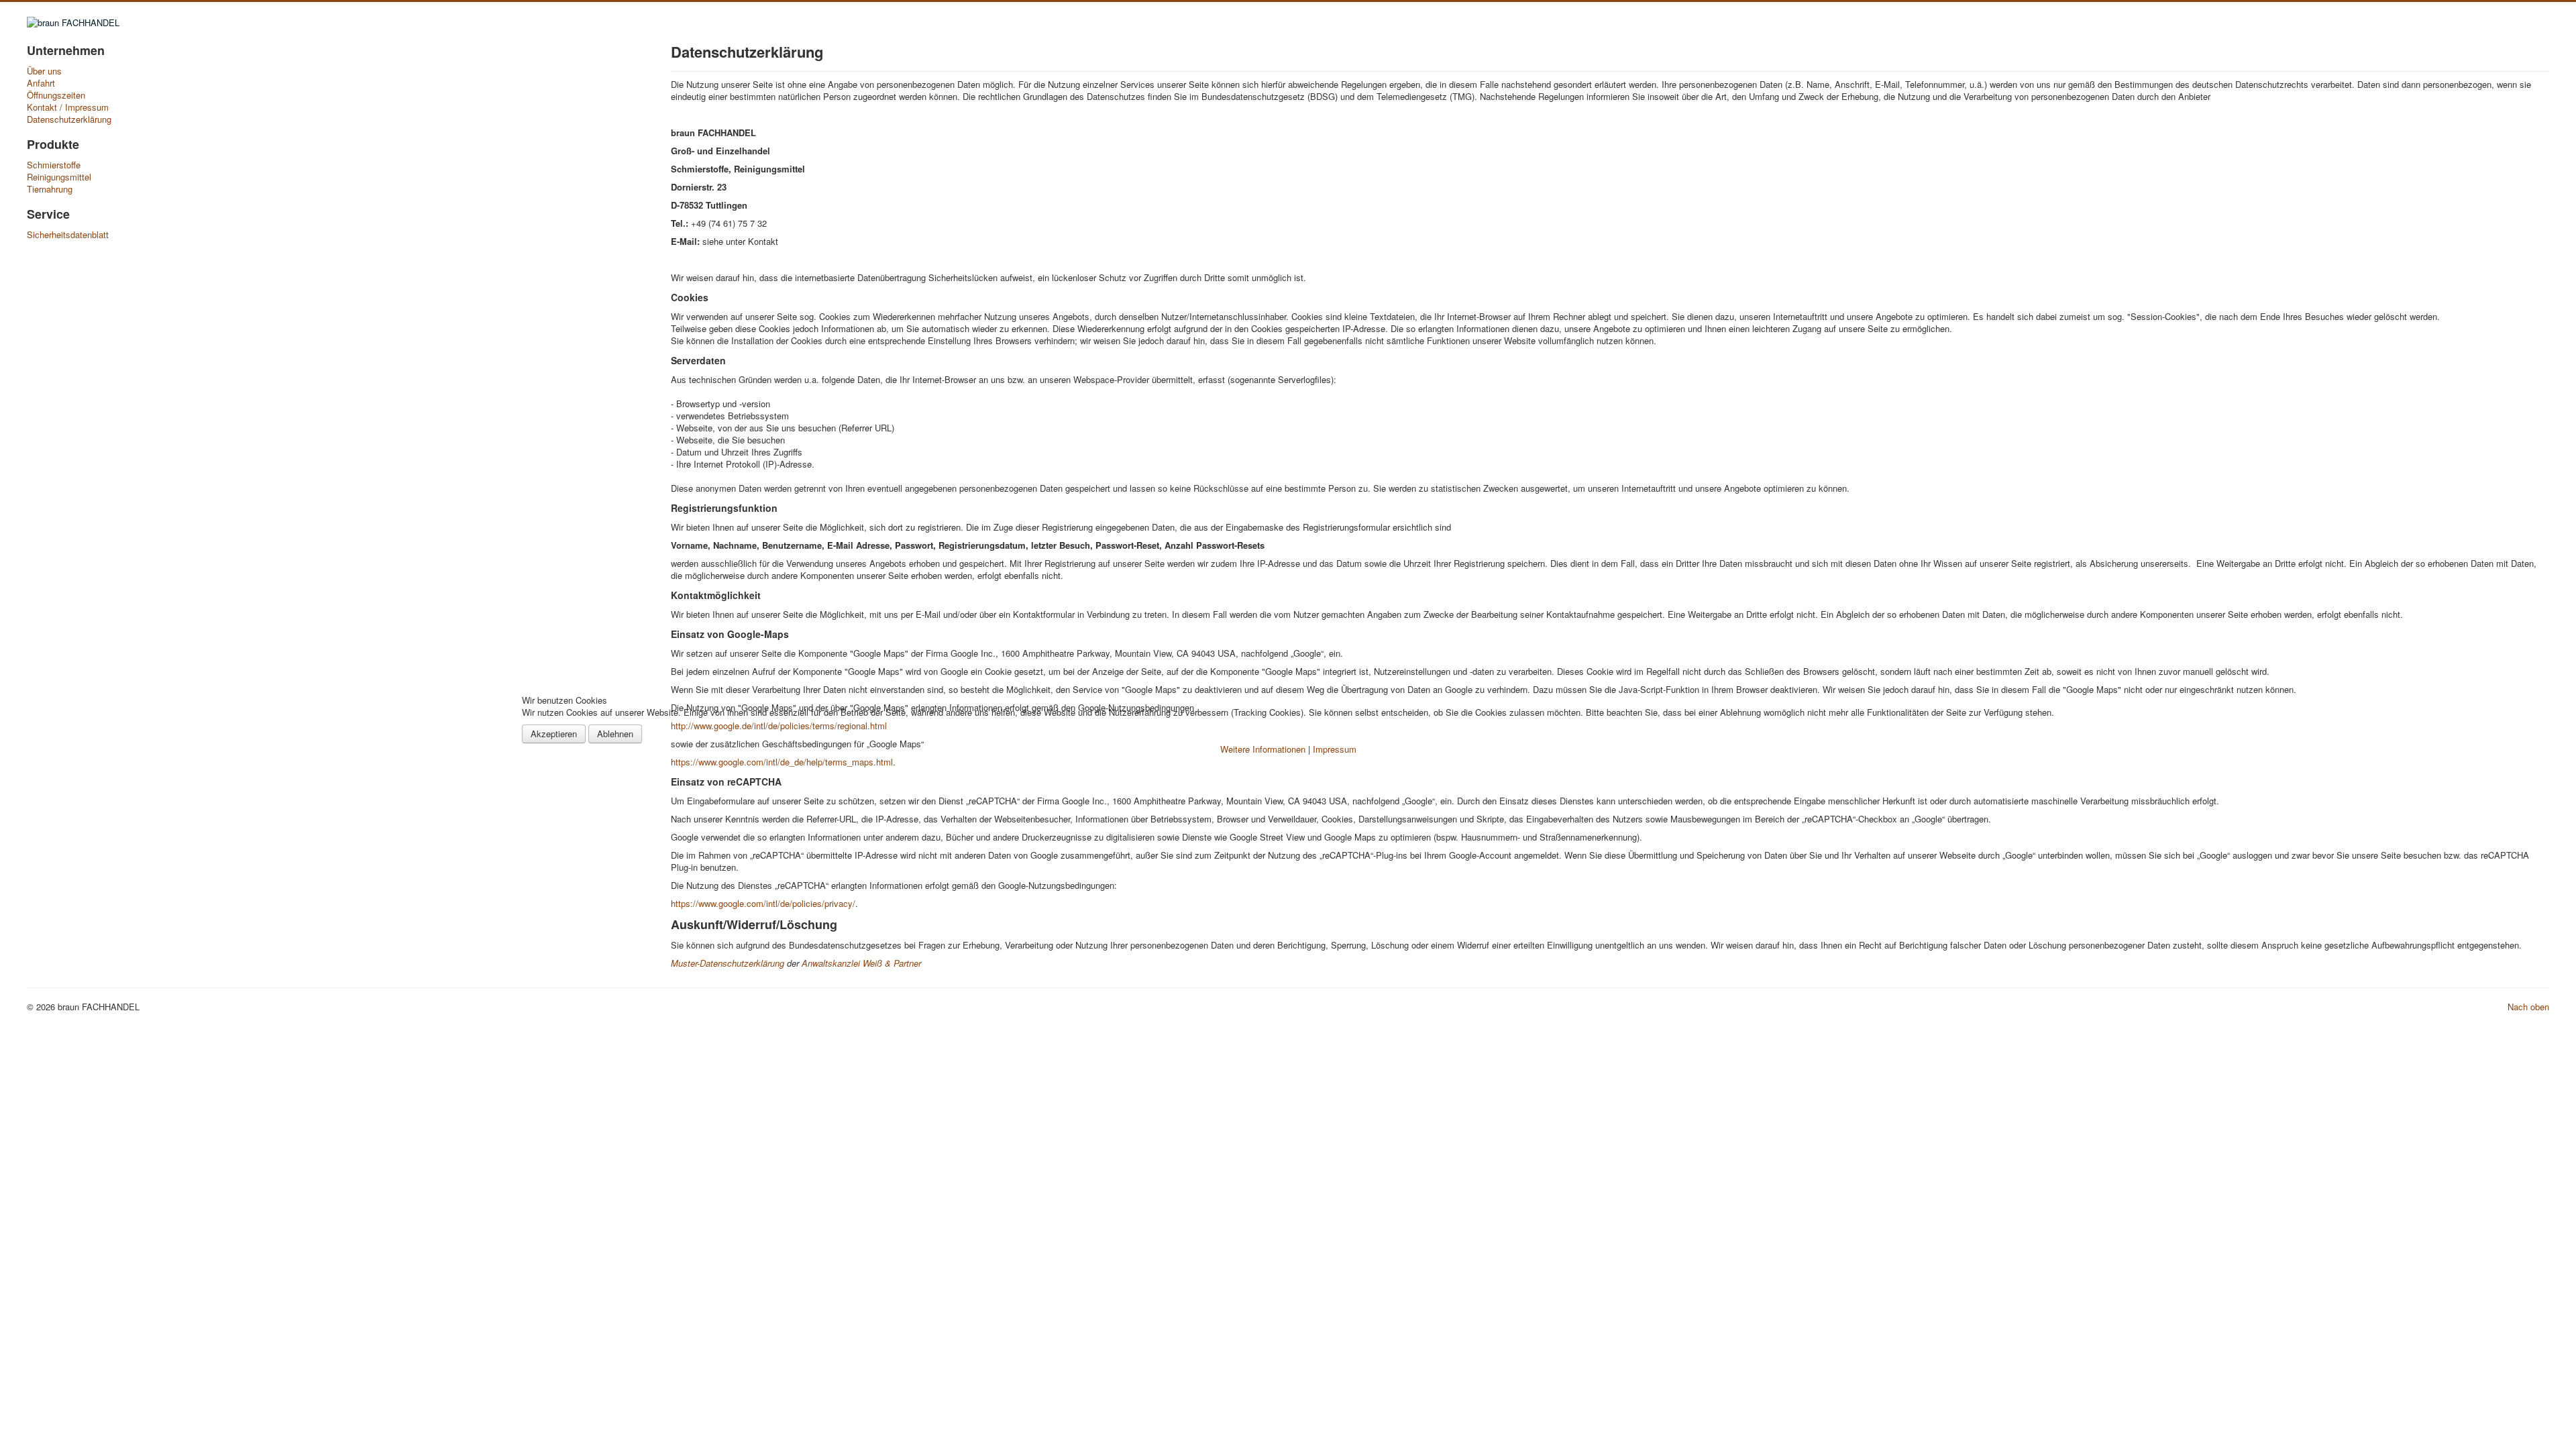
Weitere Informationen (1263, 749)
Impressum (1335, 749)
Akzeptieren (554, 734)
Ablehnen (615, 734)
